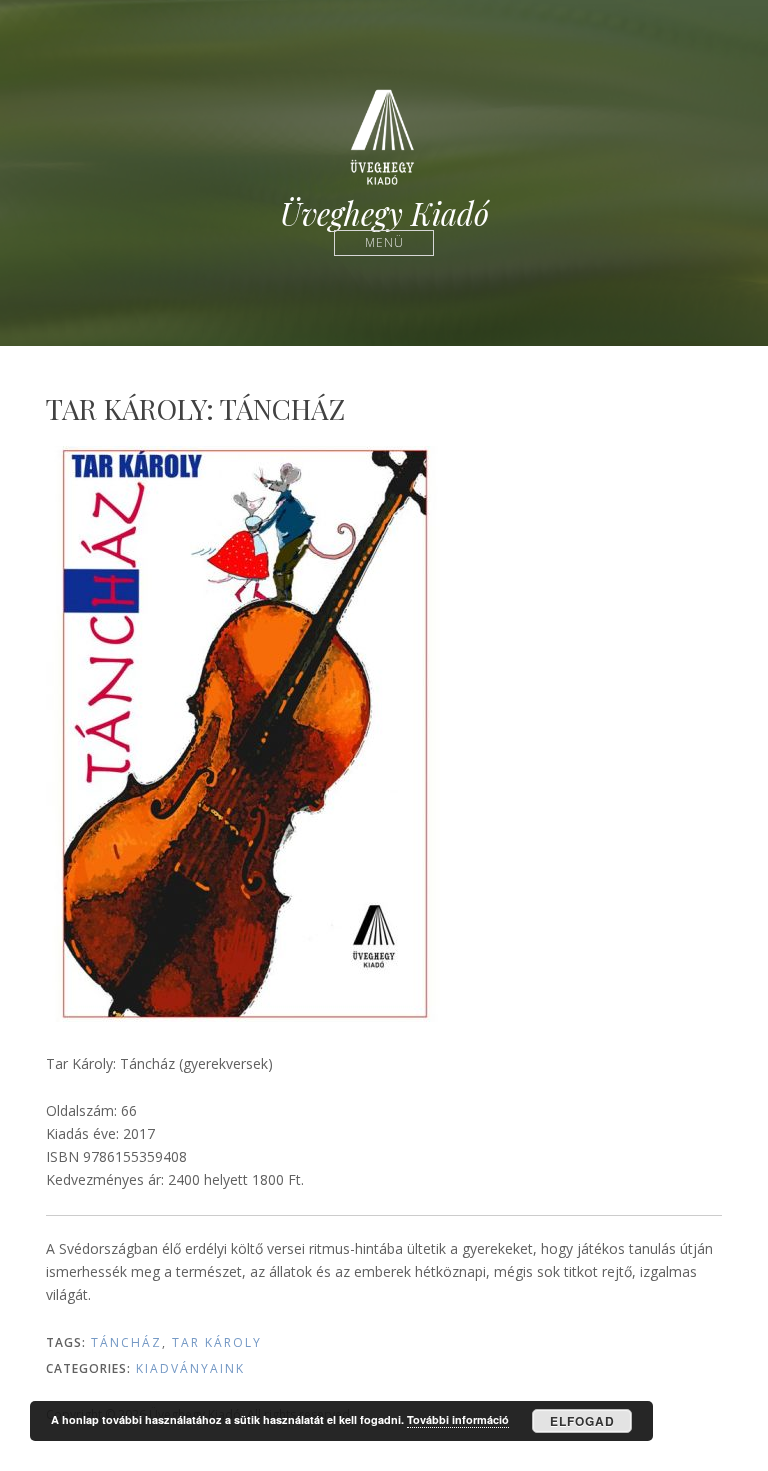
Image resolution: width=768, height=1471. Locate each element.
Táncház (126, 1342)
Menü (384, 242)
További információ (458, 1419)
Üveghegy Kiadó (384, 213)
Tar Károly (217, 1342)
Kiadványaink (190, 1368)
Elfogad (582, 1421)
